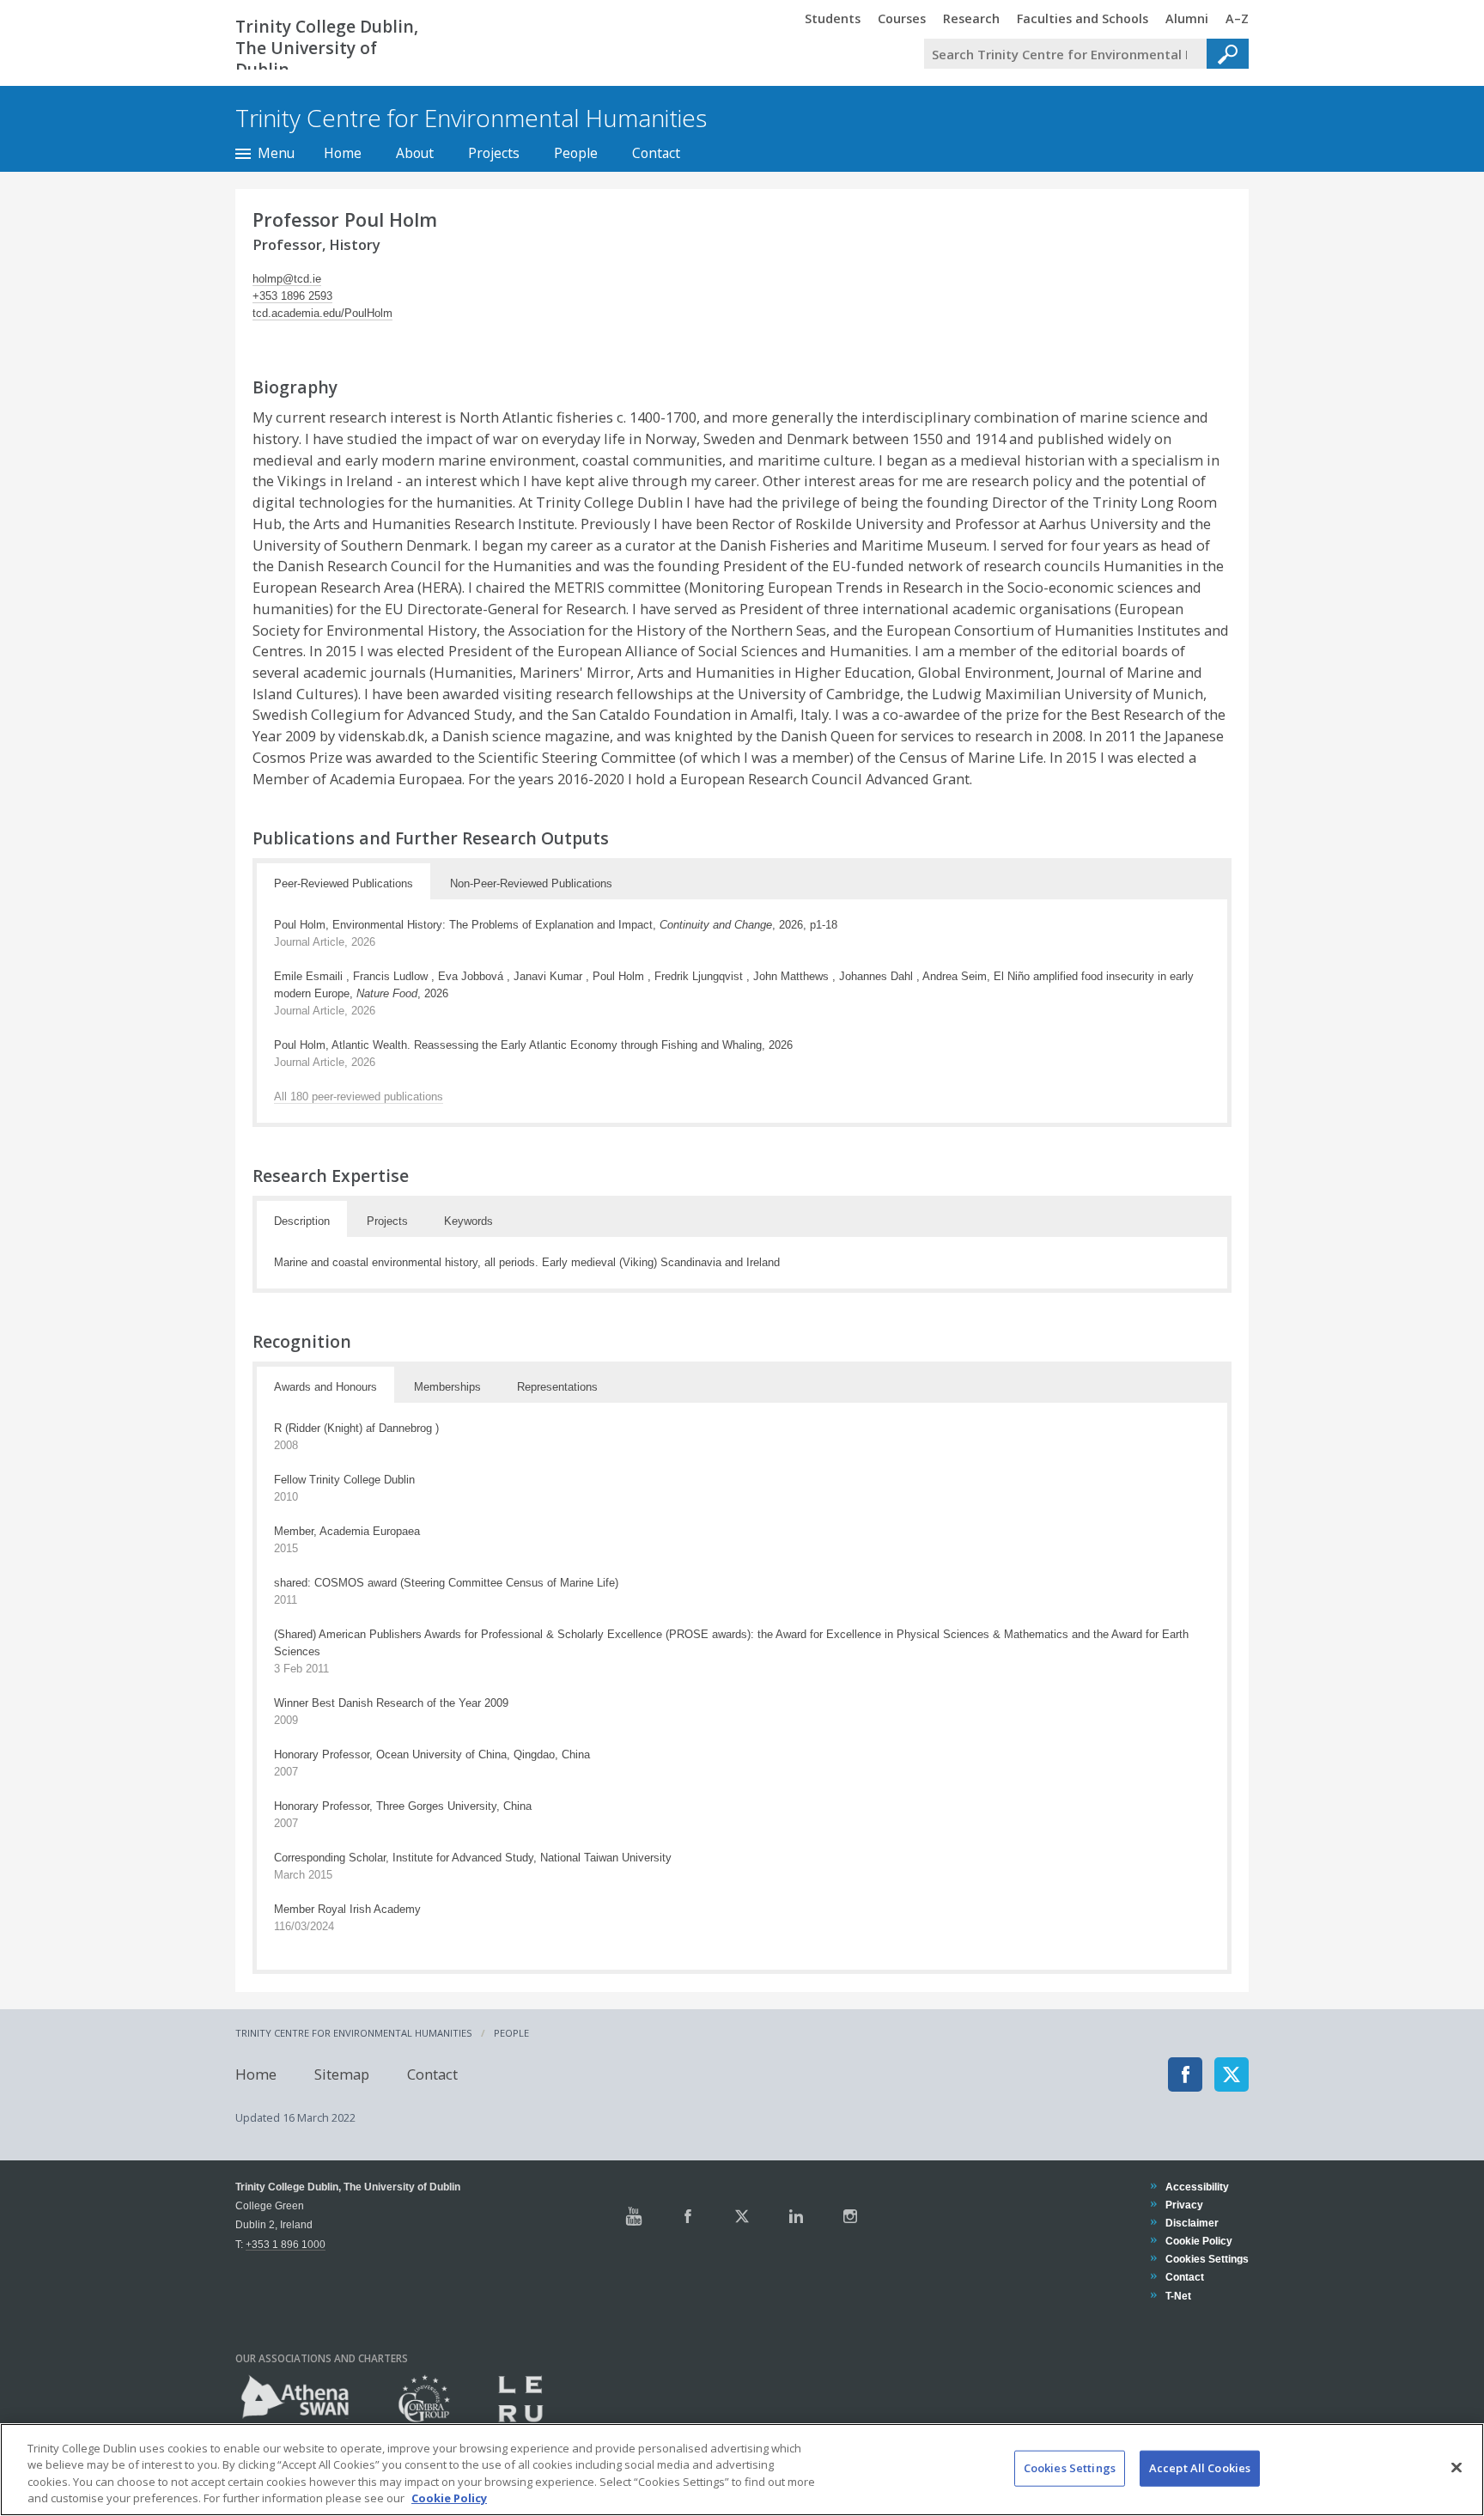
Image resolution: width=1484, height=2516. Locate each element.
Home (343, 153)
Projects (494, 153)
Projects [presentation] (387, 1221)
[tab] (344, 882)
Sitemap (342, 2074)
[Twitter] (1232, 2074)
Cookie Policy (1198, 2241)
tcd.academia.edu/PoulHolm (322, 313)
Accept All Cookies (1200, 2468)
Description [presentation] (302, 1221)
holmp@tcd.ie (287, 279)
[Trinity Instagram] (850, 2216)
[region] (742, 2470)
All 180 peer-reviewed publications (359, 1097)
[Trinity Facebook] (688, 2216)
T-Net (1178, 2296)
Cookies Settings (1070, 2468)
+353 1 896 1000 (286, 2244)
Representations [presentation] (557, 1387)
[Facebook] (1185, 2074)
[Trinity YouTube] (634, 2216)
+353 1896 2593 (292, 296)
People (576, 153)
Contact (656, 153)
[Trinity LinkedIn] (796, 2216)
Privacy (1184, 2205)
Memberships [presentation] (447, 1387)
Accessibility (1197, 2187)
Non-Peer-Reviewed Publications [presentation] (531, 883)
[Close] (1457, 2467)
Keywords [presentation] (468, 1221)
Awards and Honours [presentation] (325, 1387)
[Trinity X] (742, 2216)
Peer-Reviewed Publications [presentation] (344, 883)
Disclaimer (1192, 2223)
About (415, 153)
